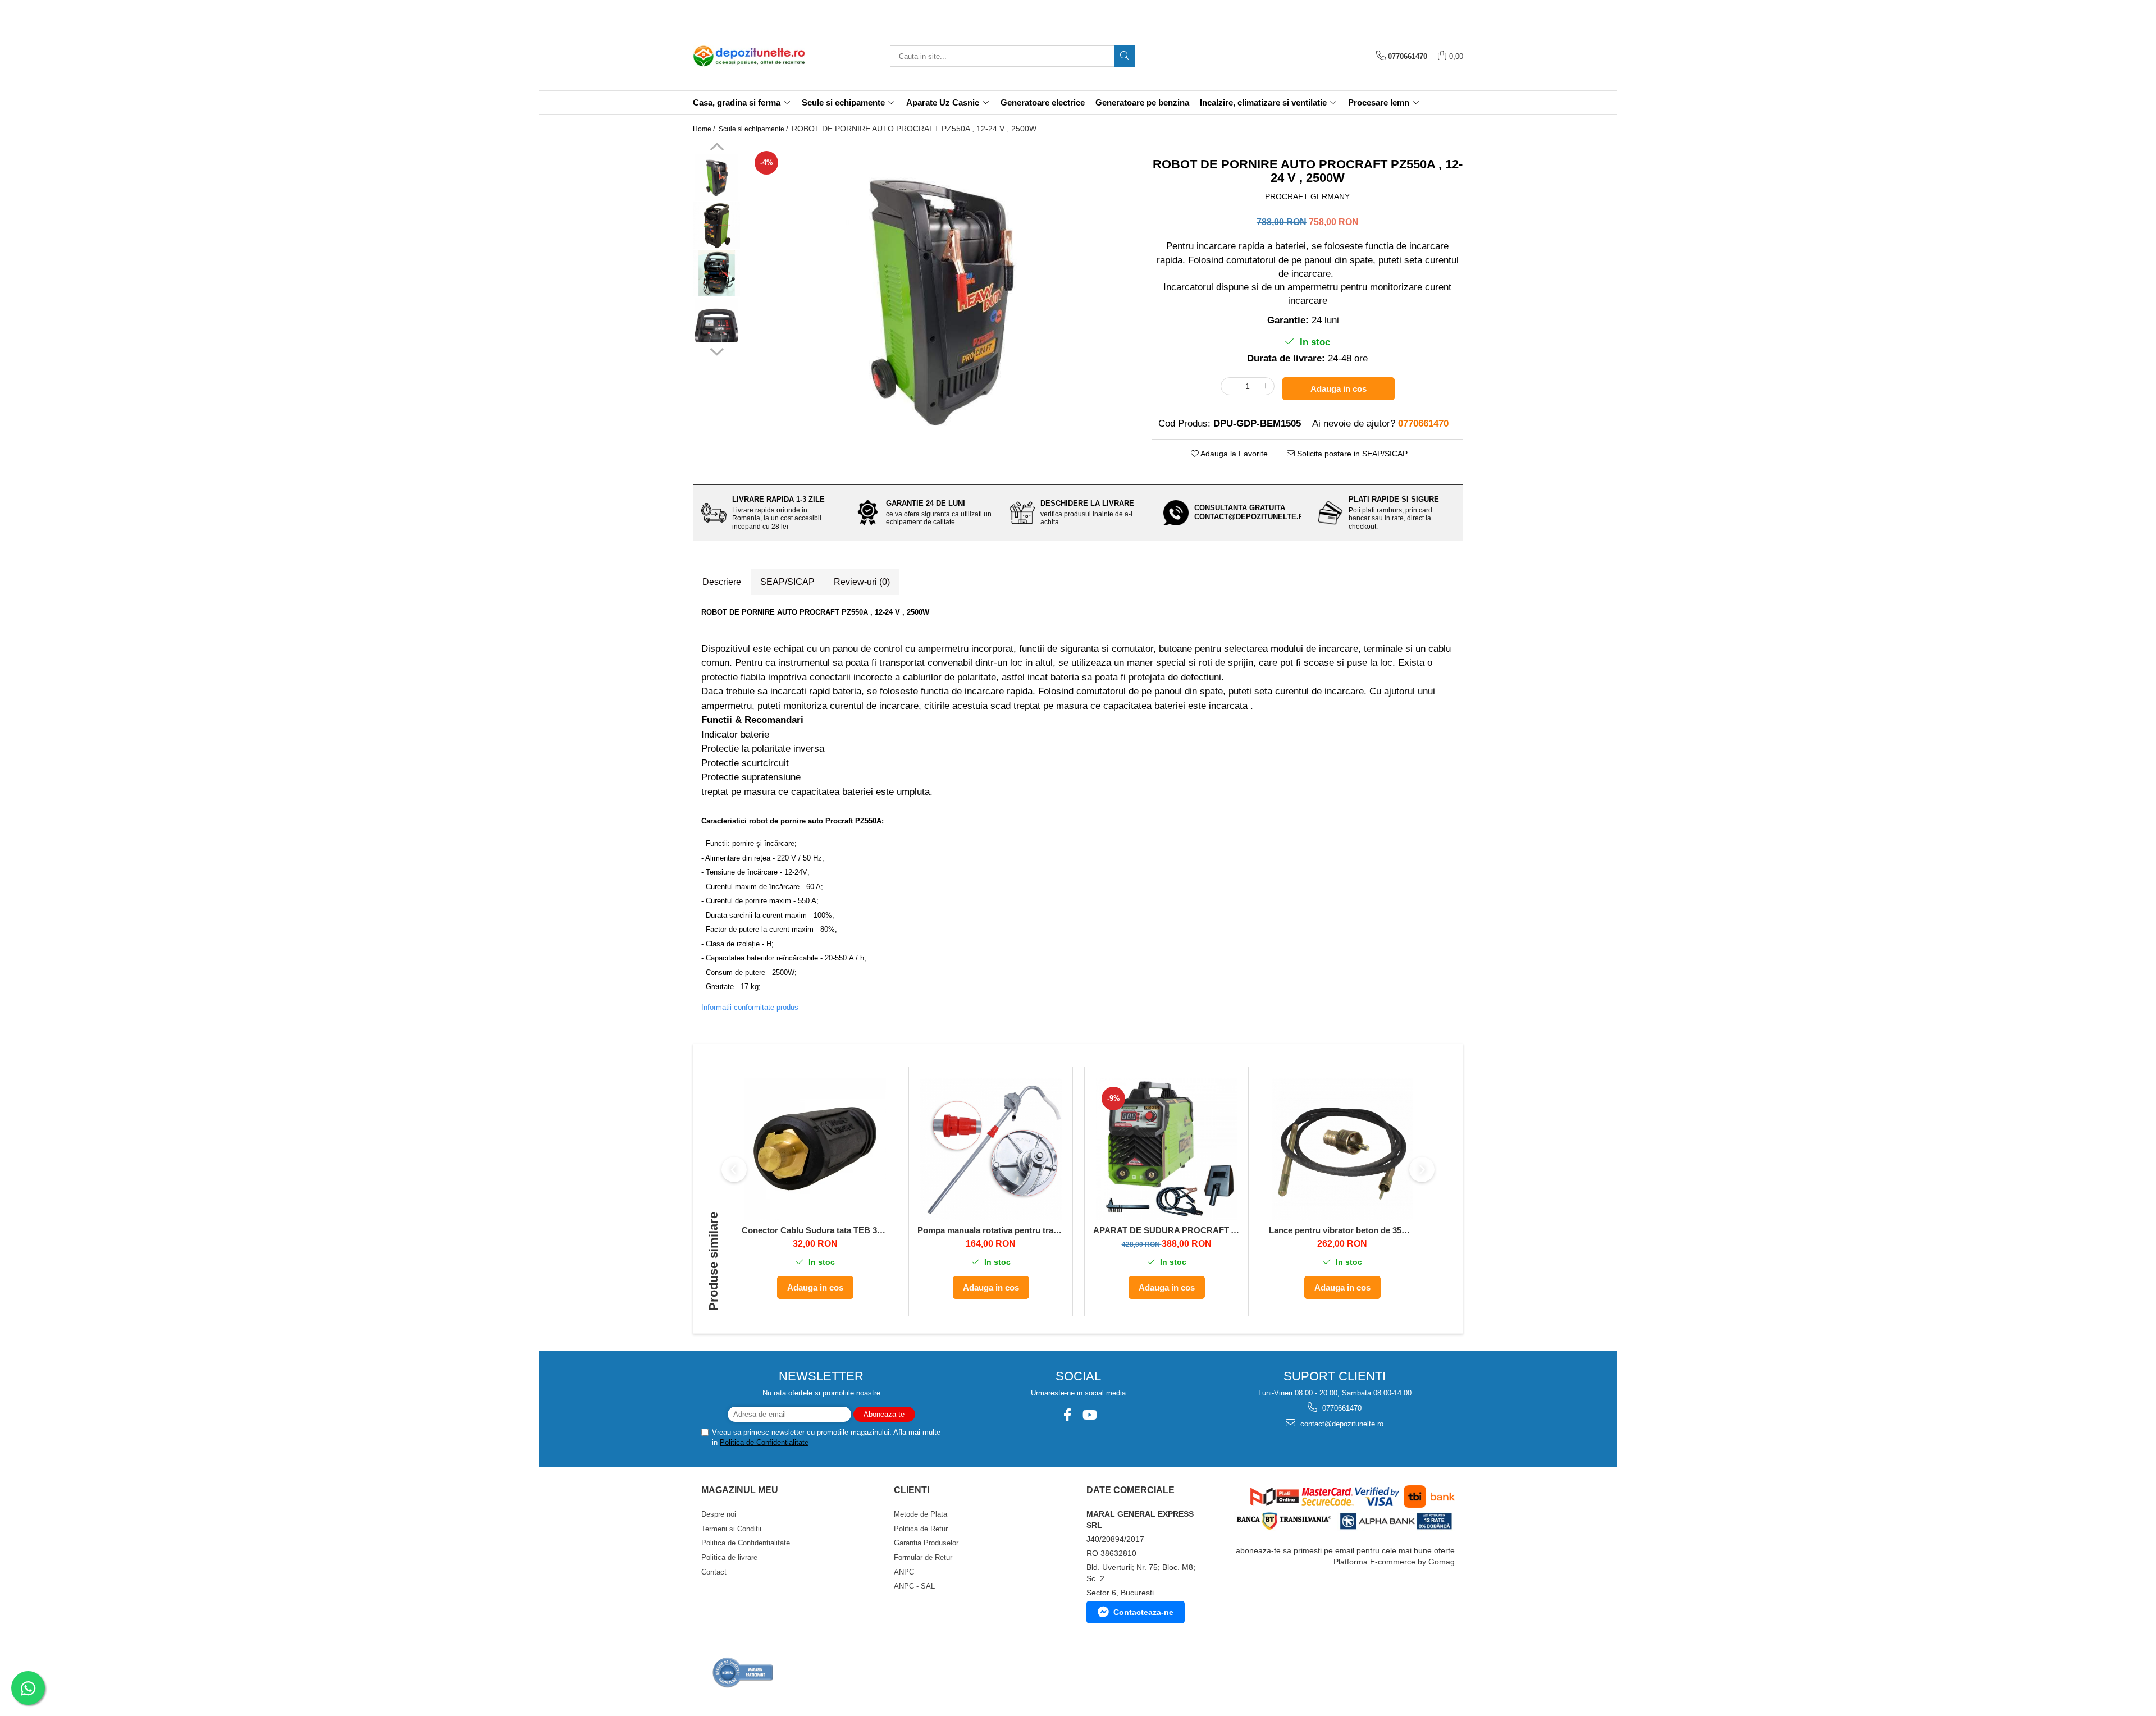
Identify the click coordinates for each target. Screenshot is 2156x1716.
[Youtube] (1089, 1415)
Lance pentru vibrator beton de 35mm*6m (1342, 1230)
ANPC (904, 1572)
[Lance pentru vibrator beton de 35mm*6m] (1342, 1149)
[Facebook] (1067, 1415)
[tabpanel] (941, 300)
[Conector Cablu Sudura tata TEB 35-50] (815, 1149)
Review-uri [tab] (862, 582)
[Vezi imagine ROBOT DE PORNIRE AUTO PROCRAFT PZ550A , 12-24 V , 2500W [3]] (717, 321)
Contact (714, 1572)
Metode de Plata (921, 1514)
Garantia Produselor (926, 1543)
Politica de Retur (921, 1529)
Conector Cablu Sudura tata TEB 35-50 (815, 1230)
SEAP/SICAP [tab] (787, 582)
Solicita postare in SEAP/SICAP (1351, 454)
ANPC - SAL (914, 1586)
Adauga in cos (1339, 389)
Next (717, 350)
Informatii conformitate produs (750, 1007)
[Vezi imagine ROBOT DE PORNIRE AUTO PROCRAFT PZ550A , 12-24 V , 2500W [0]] (717, 178)
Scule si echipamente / (754, 129)
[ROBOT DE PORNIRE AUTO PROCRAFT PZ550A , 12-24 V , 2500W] (941, 300)
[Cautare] (1125, 56)
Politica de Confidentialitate (764, 1442)
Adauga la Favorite (1233, 454)
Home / (705, 129)
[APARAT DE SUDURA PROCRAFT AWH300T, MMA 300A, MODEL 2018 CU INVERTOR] (1166, 1149)
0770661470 (1341, 1408)
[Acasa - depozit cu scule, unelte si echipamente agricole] (749, 56)
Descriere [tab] (722, 582)
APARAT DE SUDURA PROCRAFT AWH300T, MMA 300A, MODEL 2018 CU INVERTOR (1166, 1230)
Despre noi (719, 1514)
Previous (717, 148)
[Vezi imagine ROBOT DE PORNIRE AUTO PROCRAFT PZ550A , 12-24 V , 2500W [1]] (717, 225)
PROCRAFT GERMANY (1307, 196)
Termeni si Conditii (731, 1529)
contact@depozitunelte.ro (1341, 1424)
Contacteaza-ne (1143, 1612)
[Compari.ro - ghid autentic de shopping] (743, 1672)
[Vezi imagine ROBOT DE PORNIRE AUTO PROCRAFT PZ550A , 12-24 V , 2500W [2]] (717, 273)
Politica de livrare (729, 1557)
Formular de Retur (923, 1557)
